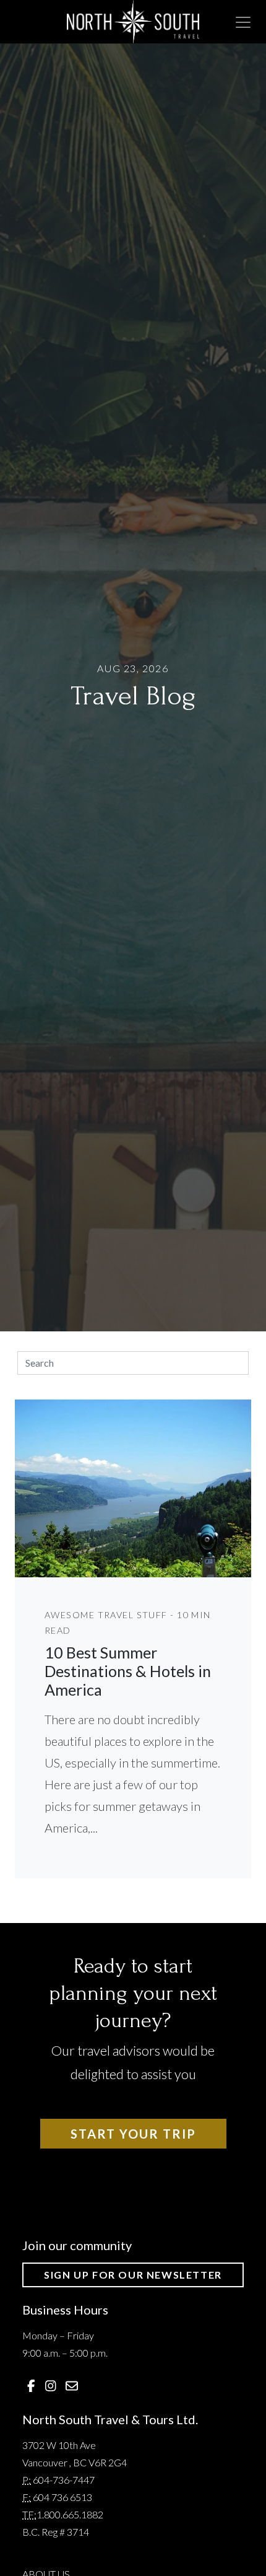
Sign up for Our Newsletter (133, 2275)
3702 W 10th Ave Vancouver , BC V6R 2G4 (75, 2454)
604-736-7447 (64, 2480)
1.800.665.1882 (70, 2514)
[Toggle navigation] (243, 22)
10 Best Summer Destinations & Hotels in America (128, 1671)
